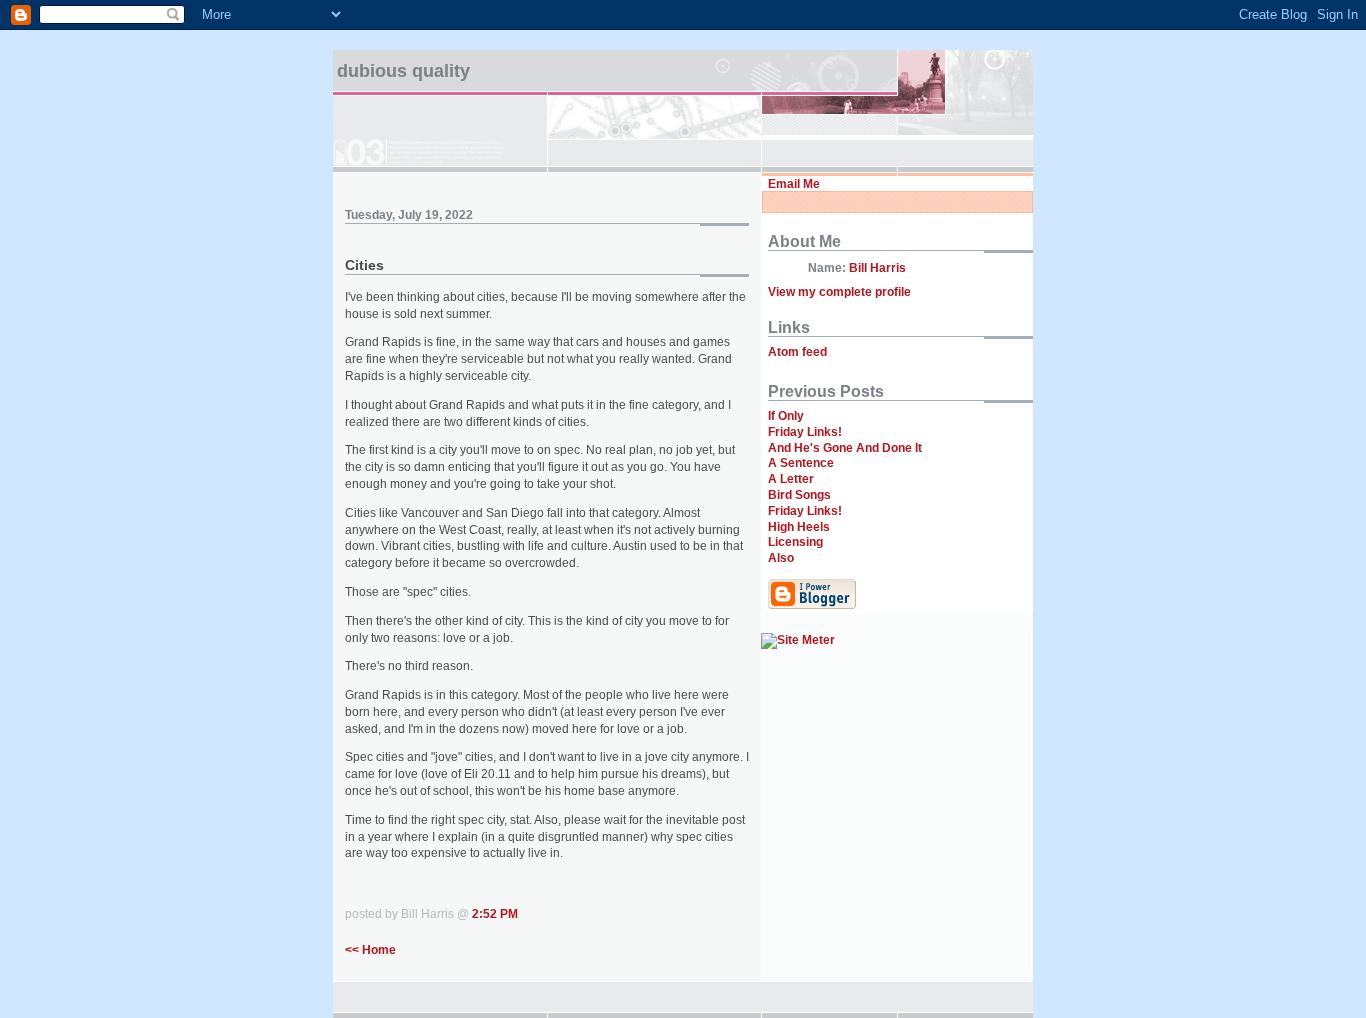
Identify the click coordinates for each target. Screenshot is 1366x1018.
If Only (786, 416)
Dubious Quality (403, 71)
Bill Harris (877, 268)
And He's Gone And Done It (845, 448)
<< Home (370, 950)
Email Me (794, 184)
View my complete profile (839, 292)
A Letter (791, 479)
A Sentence (801, 463)
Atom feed (797, 352)
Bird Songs (799, 495)
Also (781, 558)
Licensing (795, 542)
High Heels (799, 527)
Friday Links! (805, 432)
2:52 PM (495, 914)
